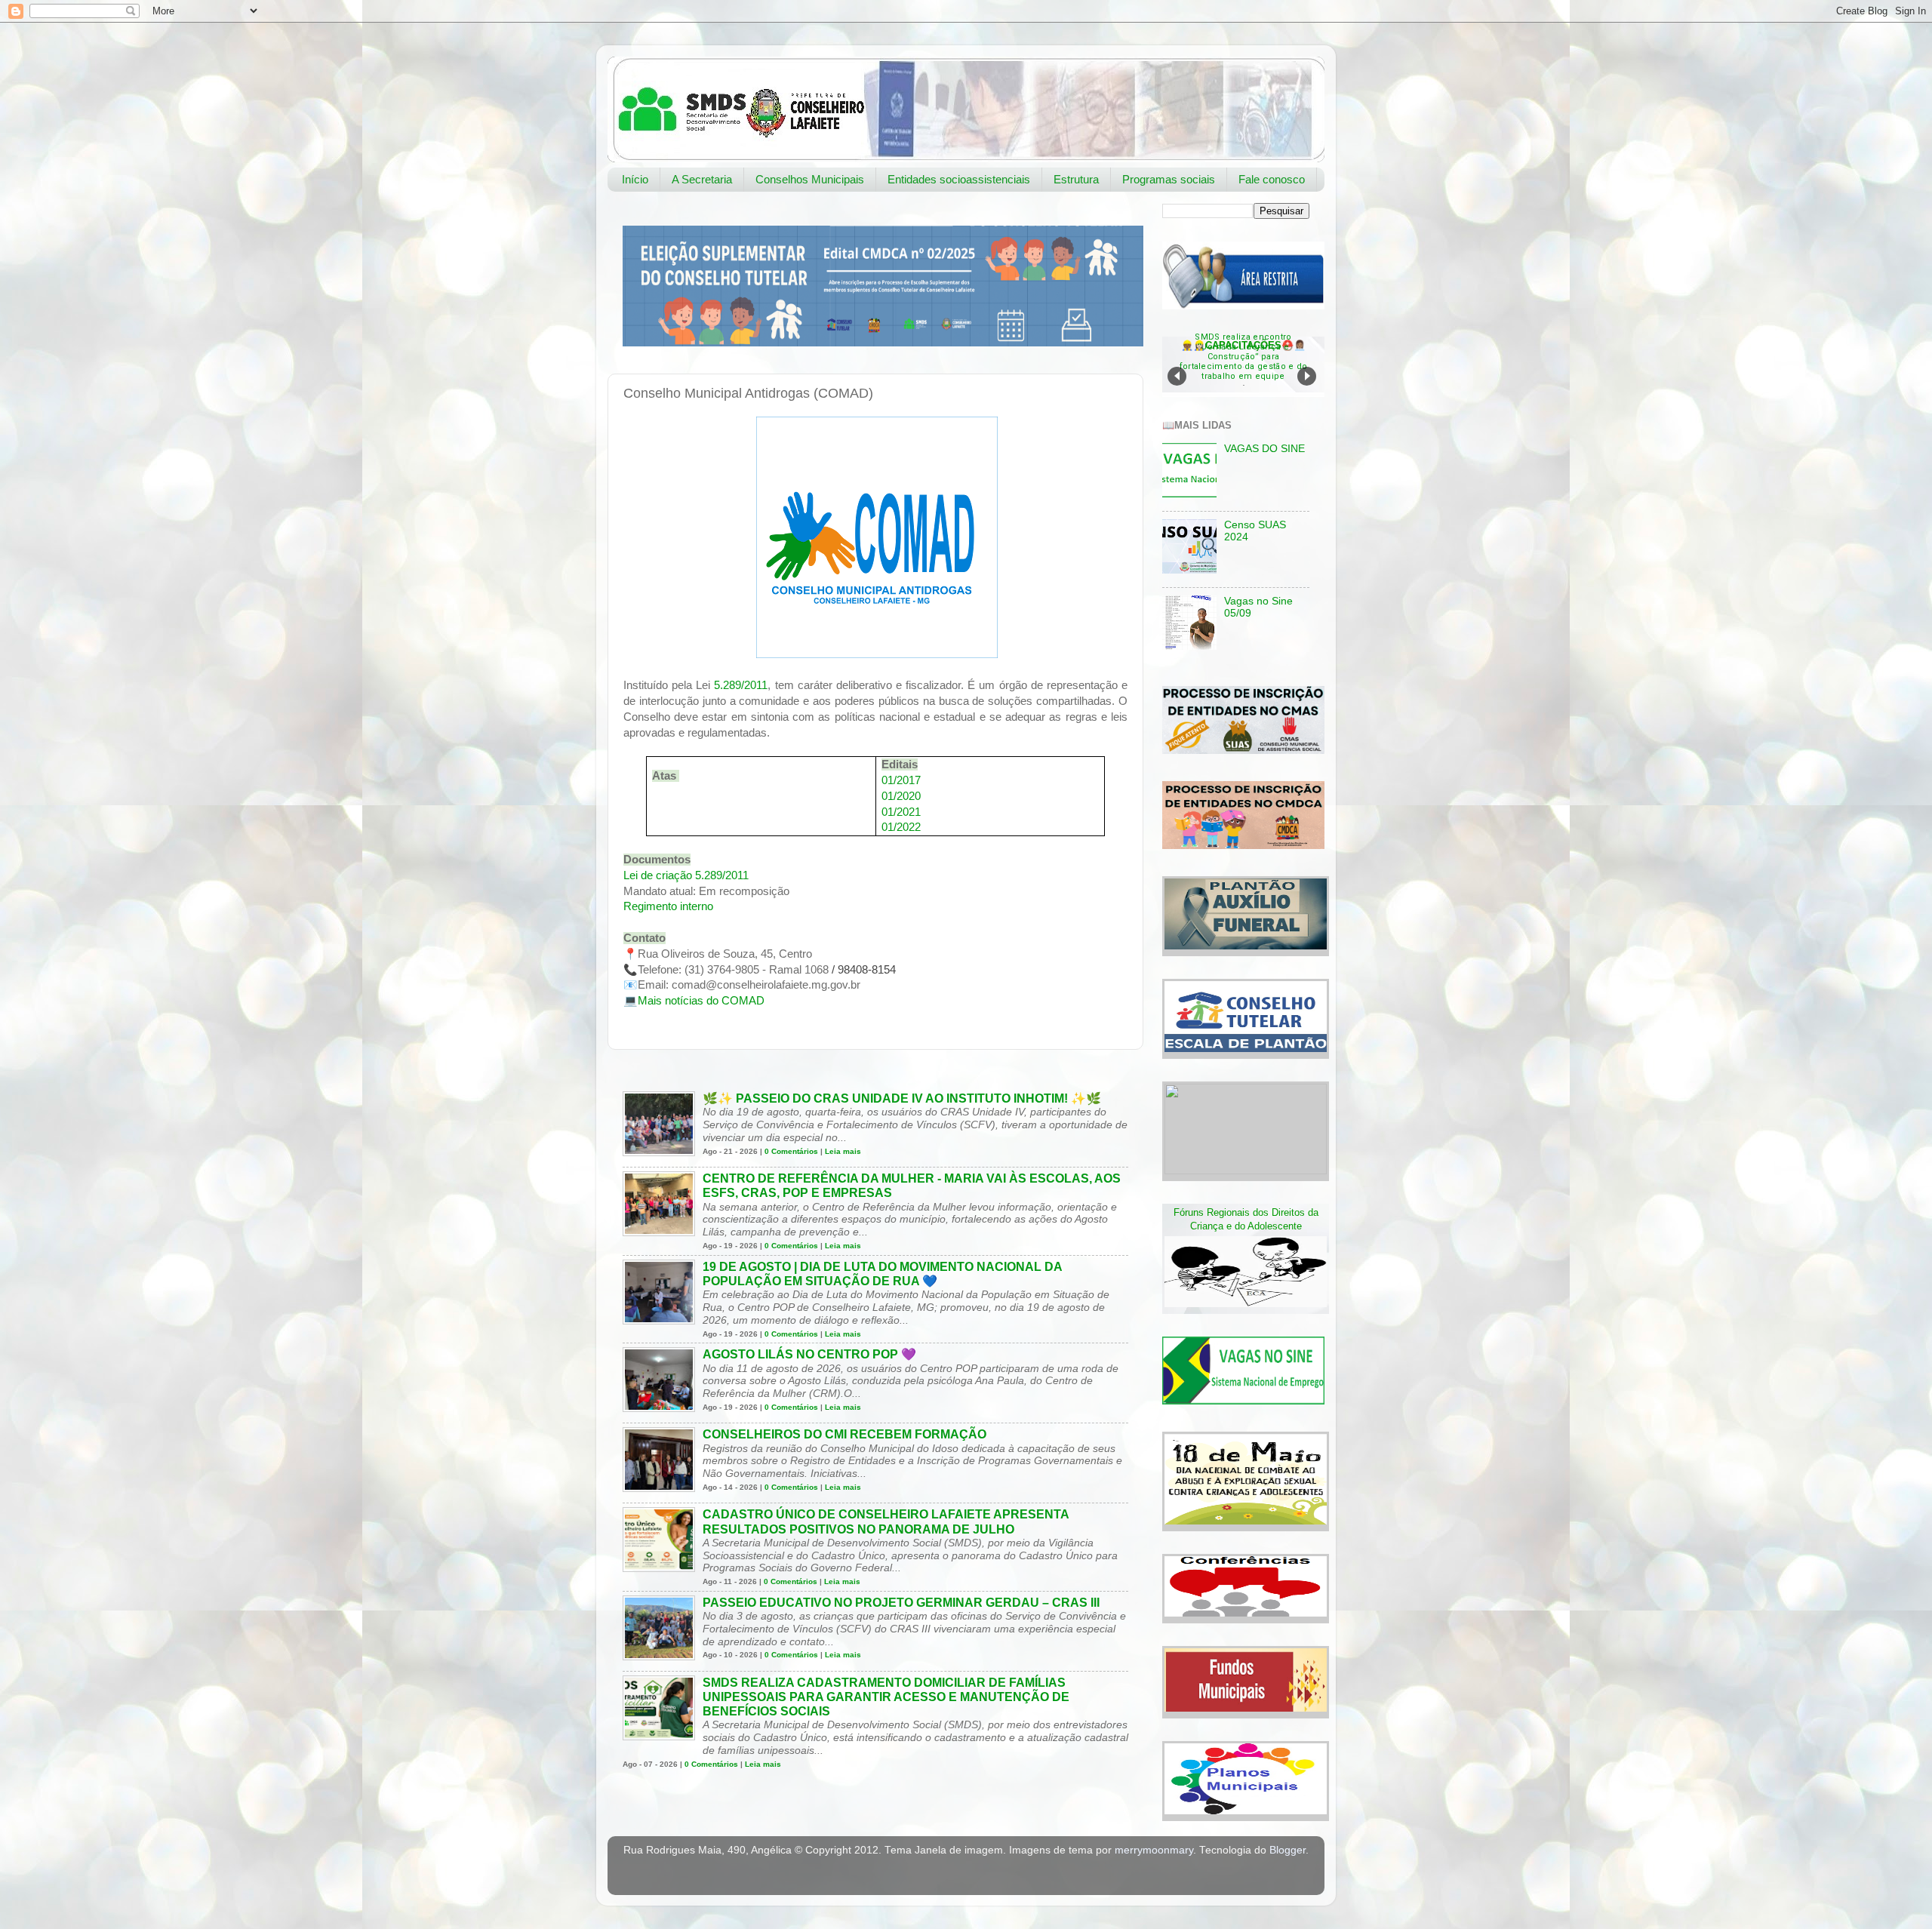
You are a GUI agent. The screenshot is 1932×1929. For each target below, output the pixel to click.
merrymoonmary (1154, 1850)
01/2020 (901, 796)
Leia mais (843, 1151)
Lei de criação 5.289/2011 (686, 875)
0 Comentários (791, 1151)
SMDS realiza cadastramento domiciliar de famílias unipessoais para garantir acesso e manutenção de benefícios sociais (886, 1697)
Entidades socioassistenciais (959, 179)
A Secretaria (702, 179)
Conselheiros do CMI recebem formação (844, 1434)
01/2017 (901, 780)
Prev (1177, 376)
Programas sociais (1169, 179)
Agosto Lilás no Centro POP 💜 (809, 1354)
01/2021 (901, 812)
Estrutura (1076, 179)
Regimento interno (668, 906)
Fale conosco (1272, 179)
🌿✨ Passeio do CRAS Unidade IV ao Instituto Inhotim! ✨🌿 (902, 1098)
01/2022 (901, 827)
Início (635, 179)
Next (1307, 376)
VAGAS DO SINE (1264, 449)
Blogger (1287, 1850)
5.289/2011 (741, 685)
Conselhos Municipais (810, 179)
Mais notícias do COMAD (701, 1001)
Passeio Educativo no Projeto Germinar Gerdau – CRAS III (901, 1603)
